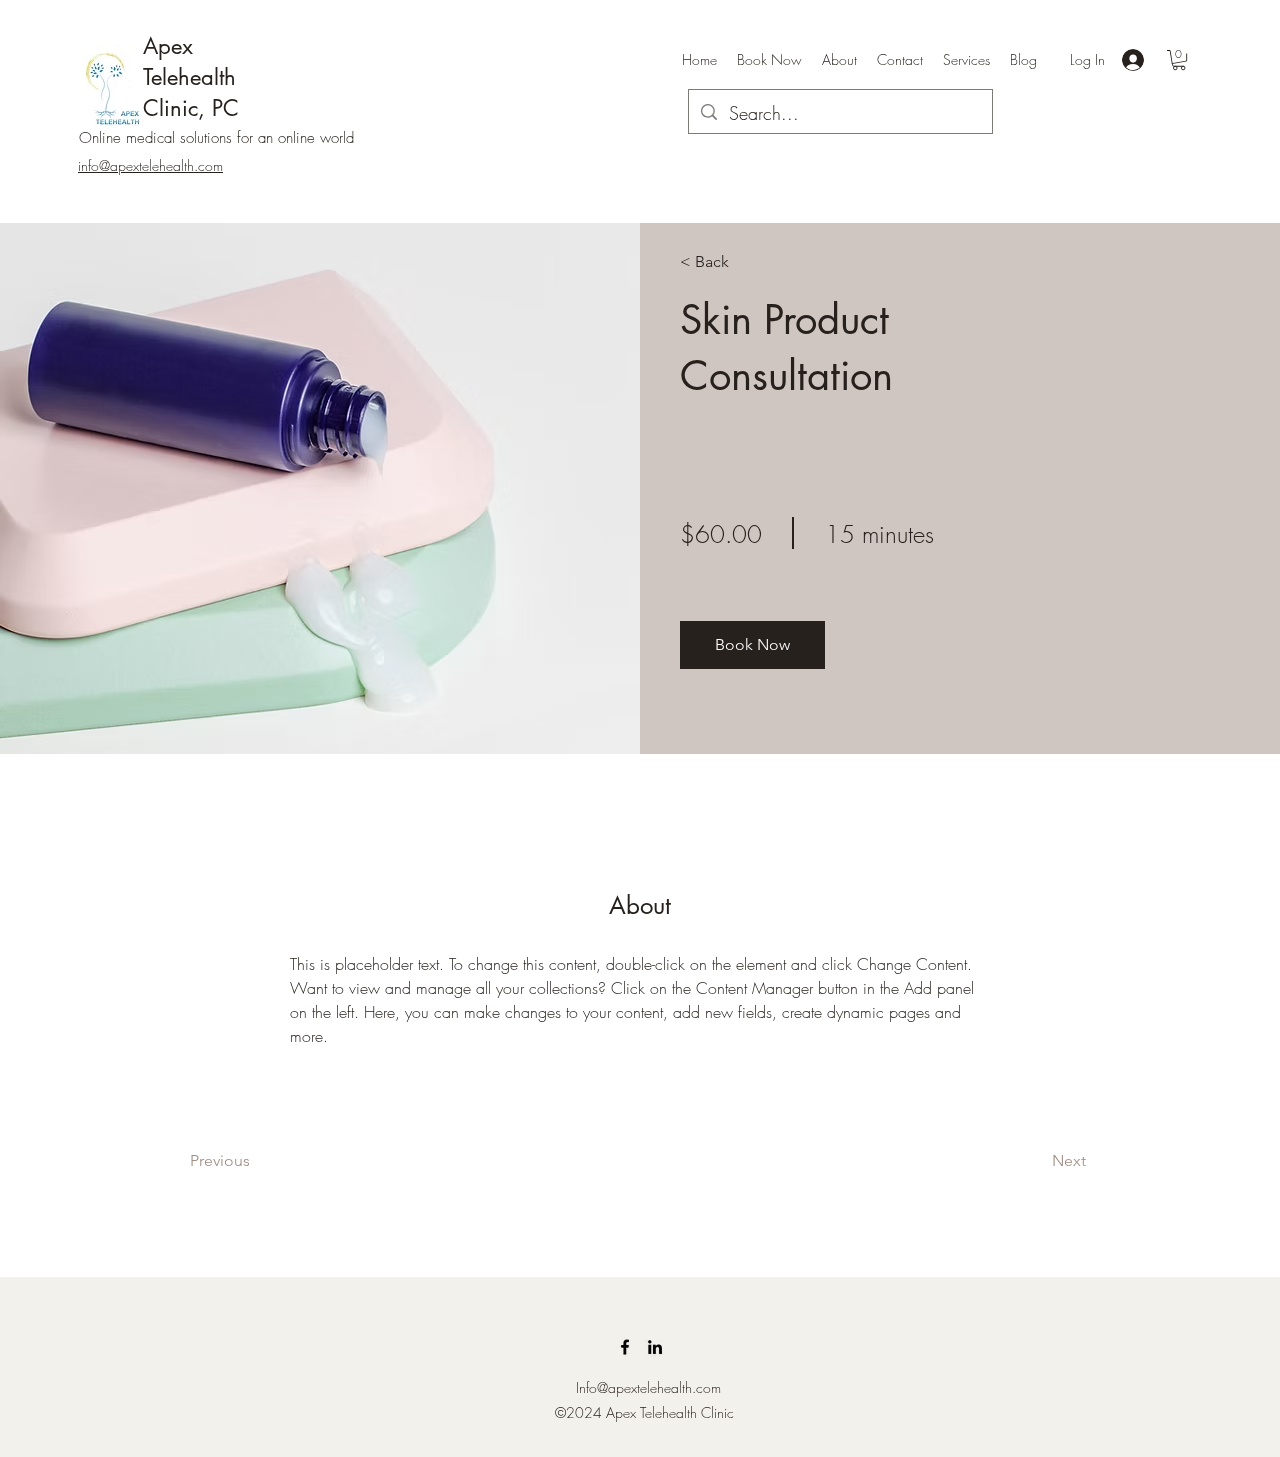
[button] (1179, 60)
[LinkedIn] (655, 1347)
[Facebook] (625, 1347)
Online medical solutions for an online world (216, 138)
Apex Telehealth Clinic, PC (191, 77)
